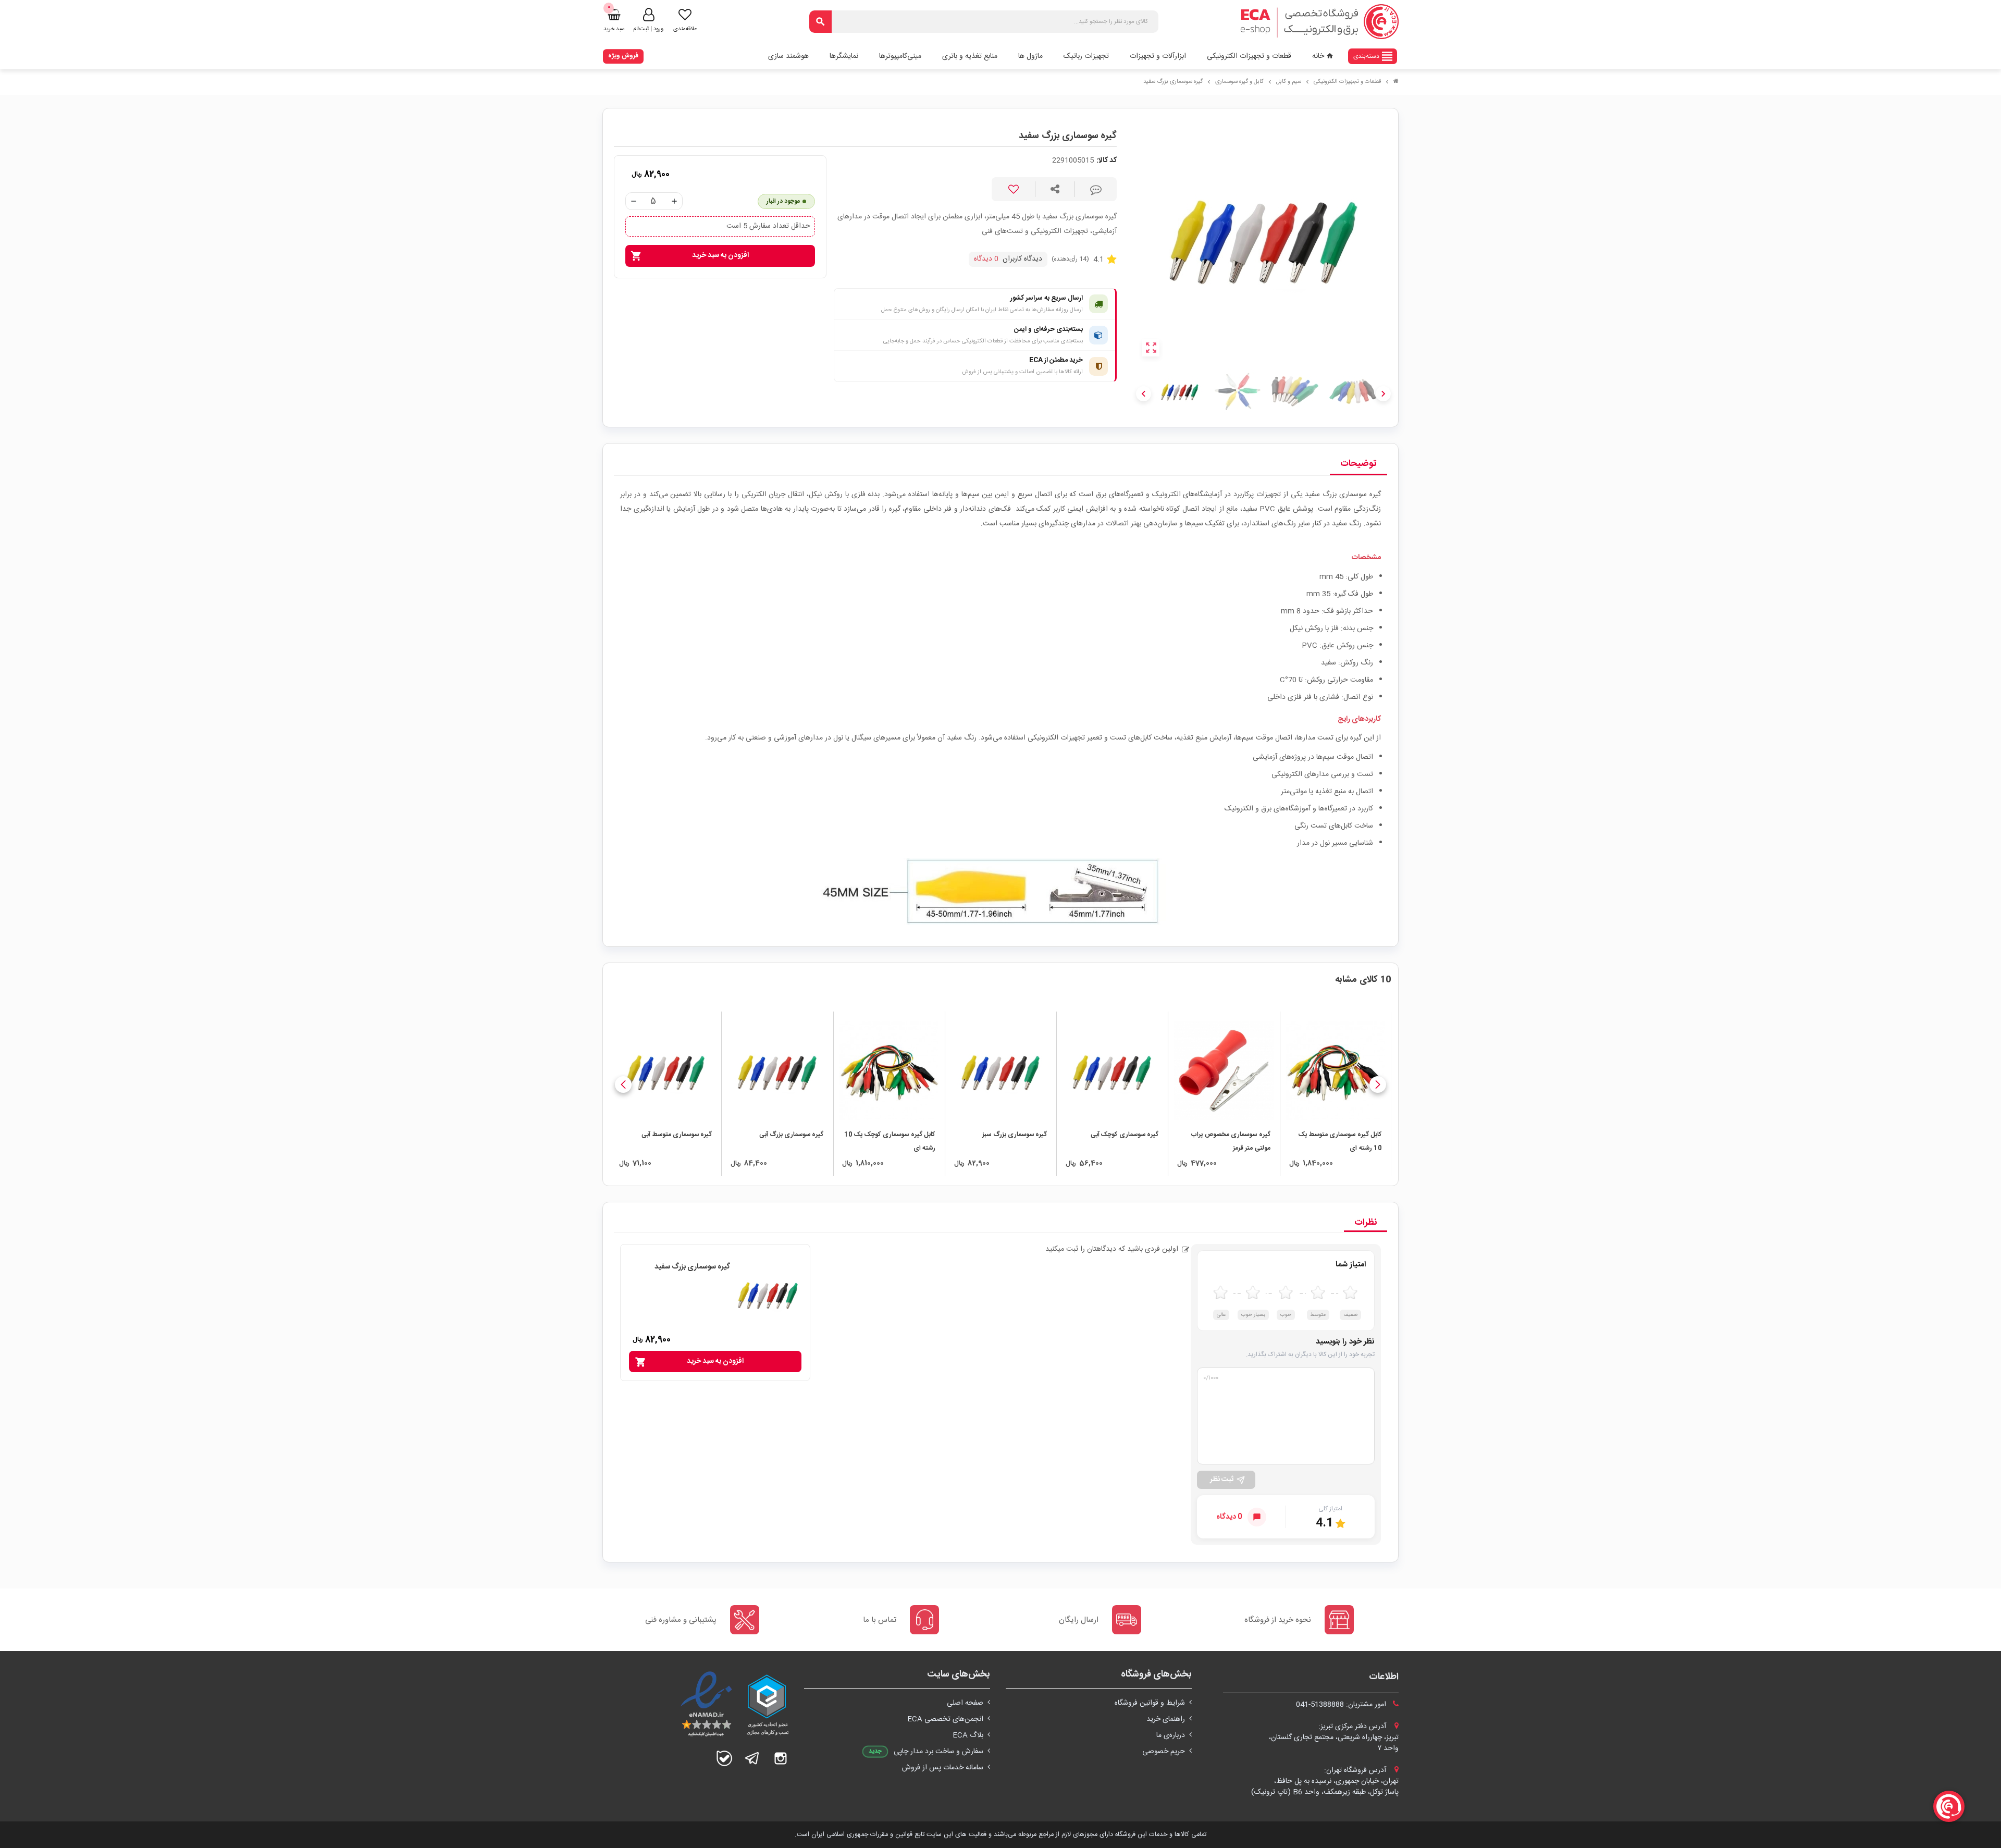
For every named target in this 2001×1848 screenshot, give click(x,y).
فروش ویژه (623, 56)
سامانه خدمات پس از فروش (943, 1768)
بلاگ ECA (968, 1735)
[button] (1378, 1085)
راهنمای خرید (1166, 1719)
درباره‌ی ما (1171, 1735)
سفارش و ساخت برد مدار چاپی (938, 1752)
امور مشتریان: (1342, 1705)
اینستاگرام (781, 1758)
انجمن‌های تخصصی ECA (945, 1719)
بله (724, 1758)
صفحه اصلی (965, 1703)
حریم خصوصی (1164, 1752)
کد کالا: (1107, 161)
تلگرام (752, 1758)
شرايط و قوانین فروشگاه (1150, 1703)
